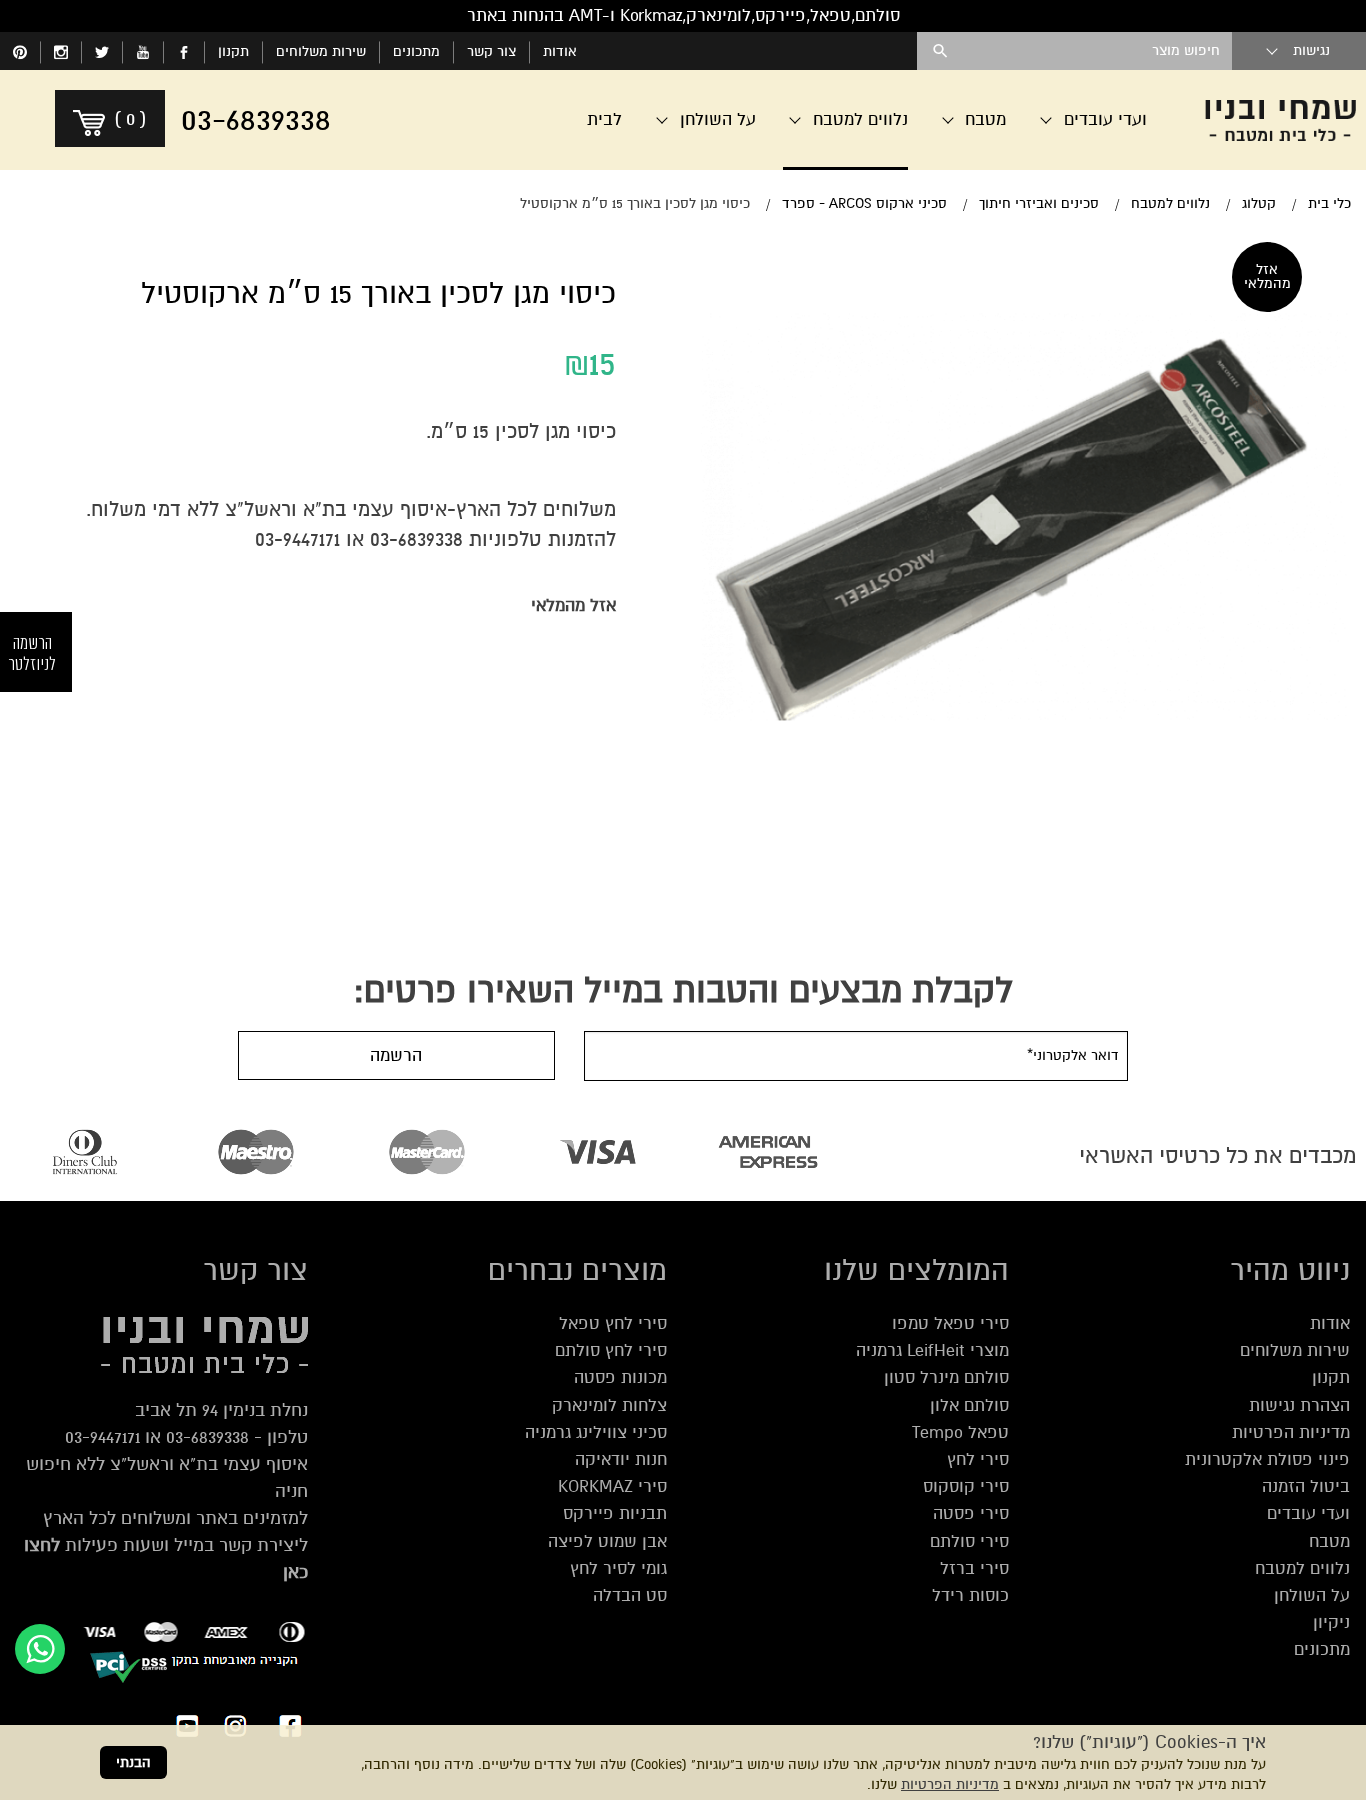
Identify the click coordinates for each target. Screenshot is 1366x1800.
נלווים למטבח (1302, 1568)
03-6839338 (416, 539)
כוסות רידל (970, 1595)
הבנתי (133, 1762)
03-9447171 (297, 539)
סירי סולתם (969, 1541)
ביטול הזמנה (1306, 1486)
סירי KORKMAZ (612, 1486)
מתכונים (416, 51)
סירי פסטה (971, 1513)
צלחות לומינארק (609, 1405)
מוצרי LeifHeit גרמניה (932, 1350)
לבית (604, 119)
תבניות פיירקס (615, 1513)
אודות (560, 51)
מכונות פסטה (620, 1377)
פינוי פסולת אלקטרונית (1267, 1459)
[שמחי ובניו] (1280, 120)
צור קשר (491, 51)
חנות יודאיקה (621, 1459)
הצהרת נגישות (1299, 1405)
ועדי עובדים (1308, 1513)
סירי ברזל (974, 1568)
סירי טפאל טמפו (950, 1323)
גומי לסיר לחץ (618, 1568)
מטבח (1329, 1541)
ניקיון (1331, 1622)
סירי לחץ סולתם (611, 1350)
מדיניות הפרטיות (950, 1784)
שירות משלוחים (321, 51)
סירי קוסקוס (966, 1486)
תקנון (233, 51)
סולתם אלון (969, 1405)
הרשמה (396, 1055)
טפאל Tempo (960, 1432)
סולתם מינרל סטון (946, 1377)
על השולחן (1312, 1595)
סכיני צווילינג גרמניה (596, 1432)
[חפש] (940, 51)
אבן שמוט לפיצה (607, 1541)
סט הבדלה (630, 1595)
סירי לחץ (978, 1459)
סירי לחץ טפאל (613, 1323)
